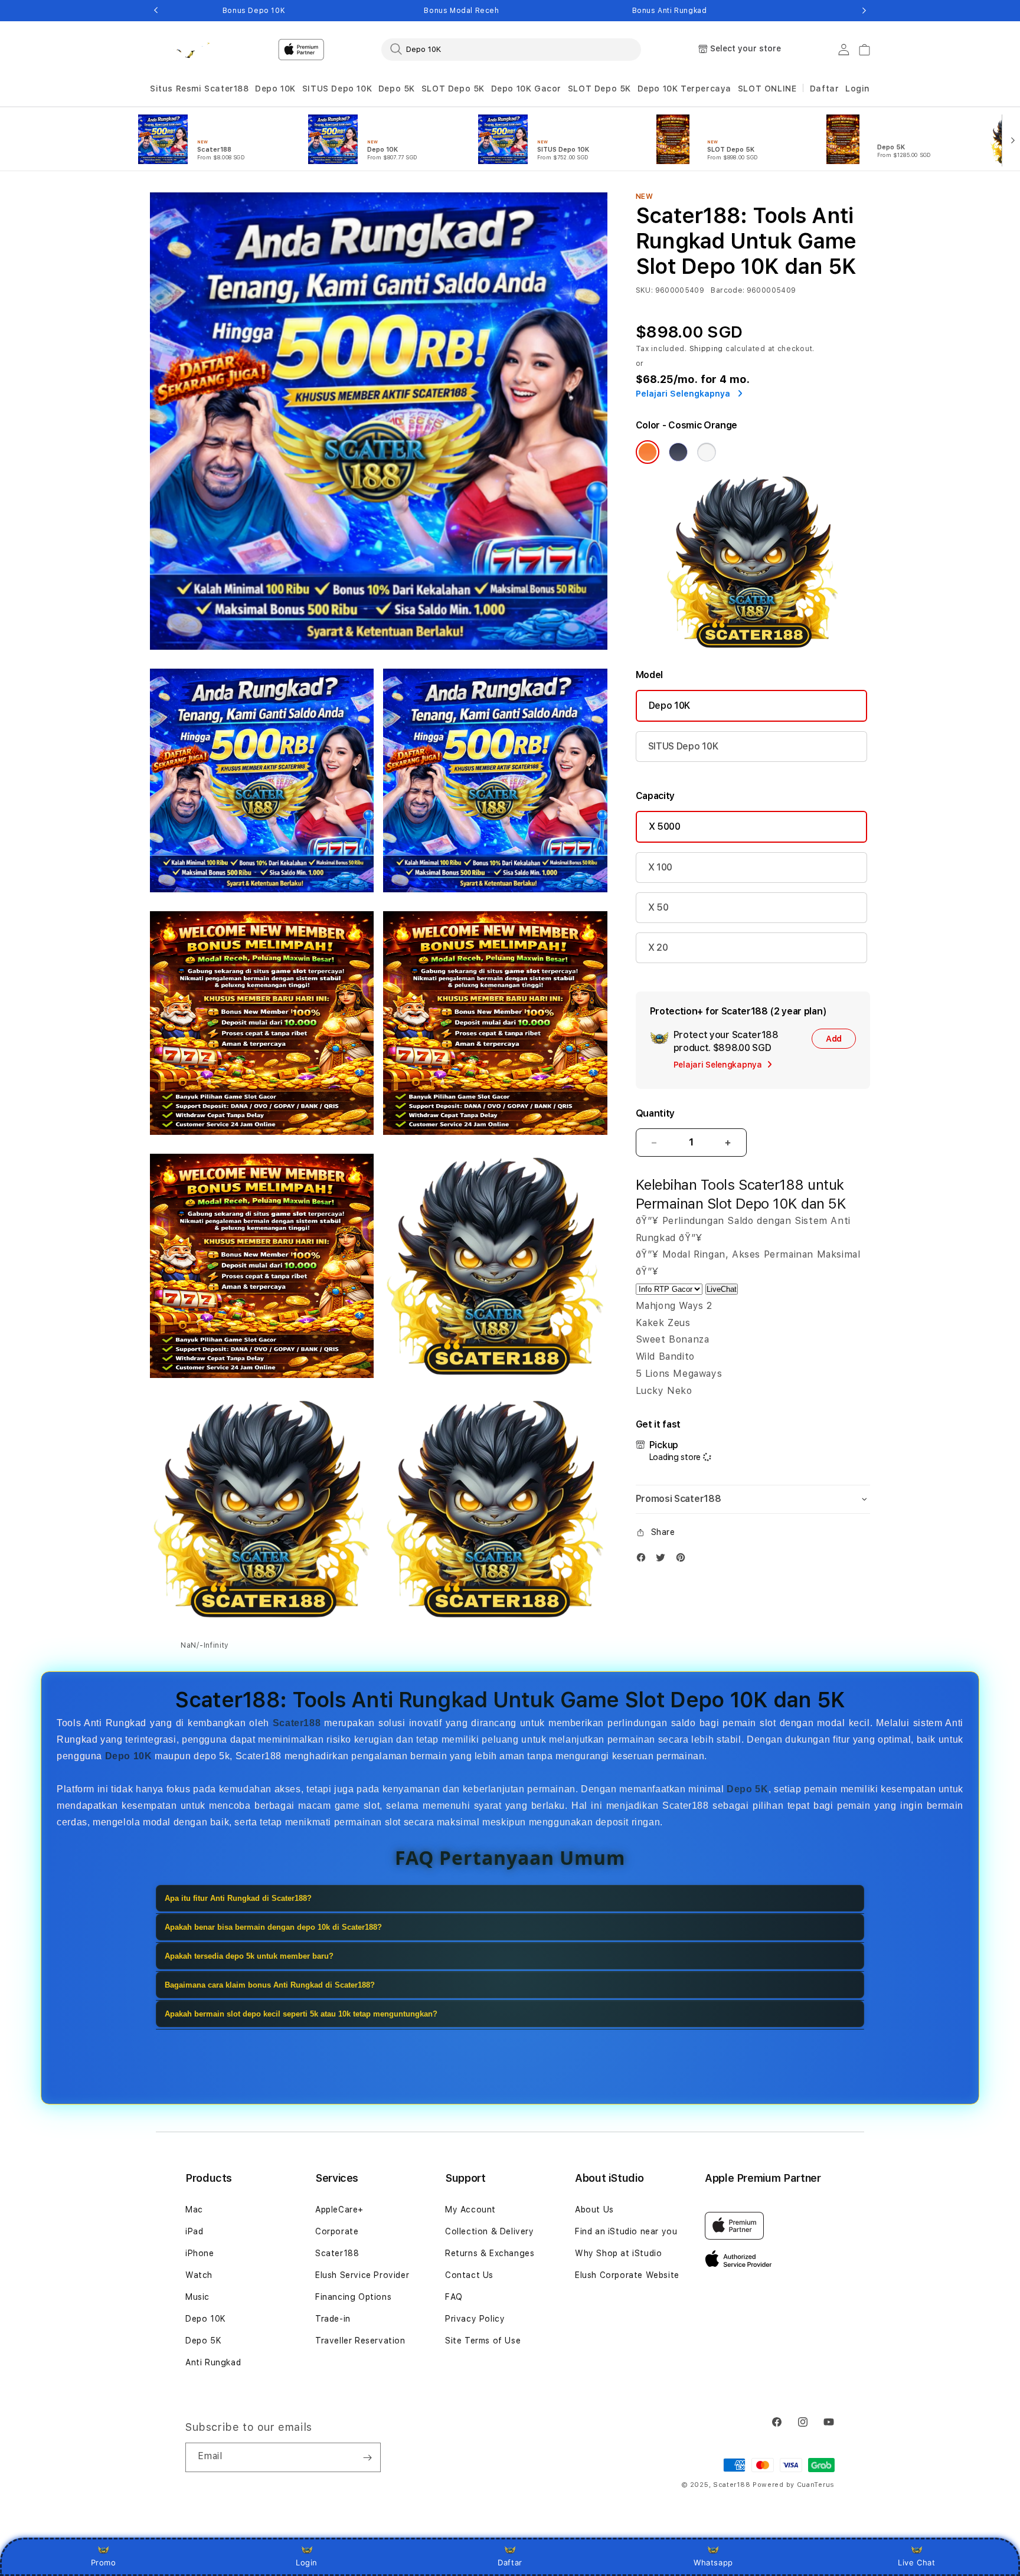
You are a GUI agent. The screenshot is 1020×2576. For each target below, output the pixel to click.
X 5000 (665, 827)
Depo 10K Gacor (526, 89)
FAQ (454, 2297)
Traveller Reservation (360, 2341)
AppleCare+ (339, 2210)
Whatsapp (713, 2562)
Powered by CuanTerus (794, 2485)
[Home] (191, 50)
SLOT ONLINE (767, 89)
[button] (200, 89)
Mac (194, 2210)
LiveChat (722, 1289)
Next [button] (864, 11)
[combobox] (511, 49)
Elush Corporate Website (627, 2275)
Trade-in (333, 2319)
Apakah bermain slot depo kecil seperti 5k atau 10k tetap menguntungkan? (301, 2014)
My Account (470, 2210)
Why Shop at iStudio (618, 2253)
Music (197, 2297)
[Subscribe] (367, 2457)
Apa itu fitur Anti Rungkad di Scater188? (238, 1898)
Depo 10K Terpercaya (684, 89)
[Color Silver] (707, 452)
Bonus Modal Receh (461, 11)
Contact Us (469, 2275)
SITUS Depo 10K (337, 89)
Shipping (707, 349)
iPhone (200, 2253)
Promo (104, 2562)
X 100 (660, 867)
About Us (594, 2210)
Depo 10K (275, 89)
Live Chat (916, 2562)
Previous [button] (156, 11)
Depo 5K (397, 89)
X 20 (658, 947)
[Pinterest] (684, 1560)
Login (307, 2562)
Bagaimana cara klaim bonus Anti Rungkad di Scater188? (270, 1985)
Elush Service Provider (362, 2275)
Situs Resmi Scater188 (200, 89)
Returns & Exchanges (490, 2253)
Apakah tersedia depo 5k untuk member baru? (249, 1956)
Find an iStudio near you (626, 2231)
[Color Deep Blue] (678, 452)
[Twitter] (663, 1560)
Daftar (510, 2562)
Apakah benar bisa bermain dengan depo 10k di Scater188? (273, 1927)
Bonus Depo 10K (254, 11)
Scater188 (337, 2253)
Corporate (337, 2231)
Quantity (655, 1113)
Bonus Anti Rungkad (670, 11)
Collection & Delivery (490, 2231)
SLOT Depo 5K (453, 89)
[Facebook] (644, 1560)
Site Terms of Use (483, 2341)
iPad (194, 2231)
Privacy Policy (475, 2319)
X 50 (658, 907)
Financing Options (353, 2297)
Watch (199, 2275)
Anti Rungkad (213, 2362)
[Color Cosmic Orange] (648, 452)
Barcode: (728, 290)
